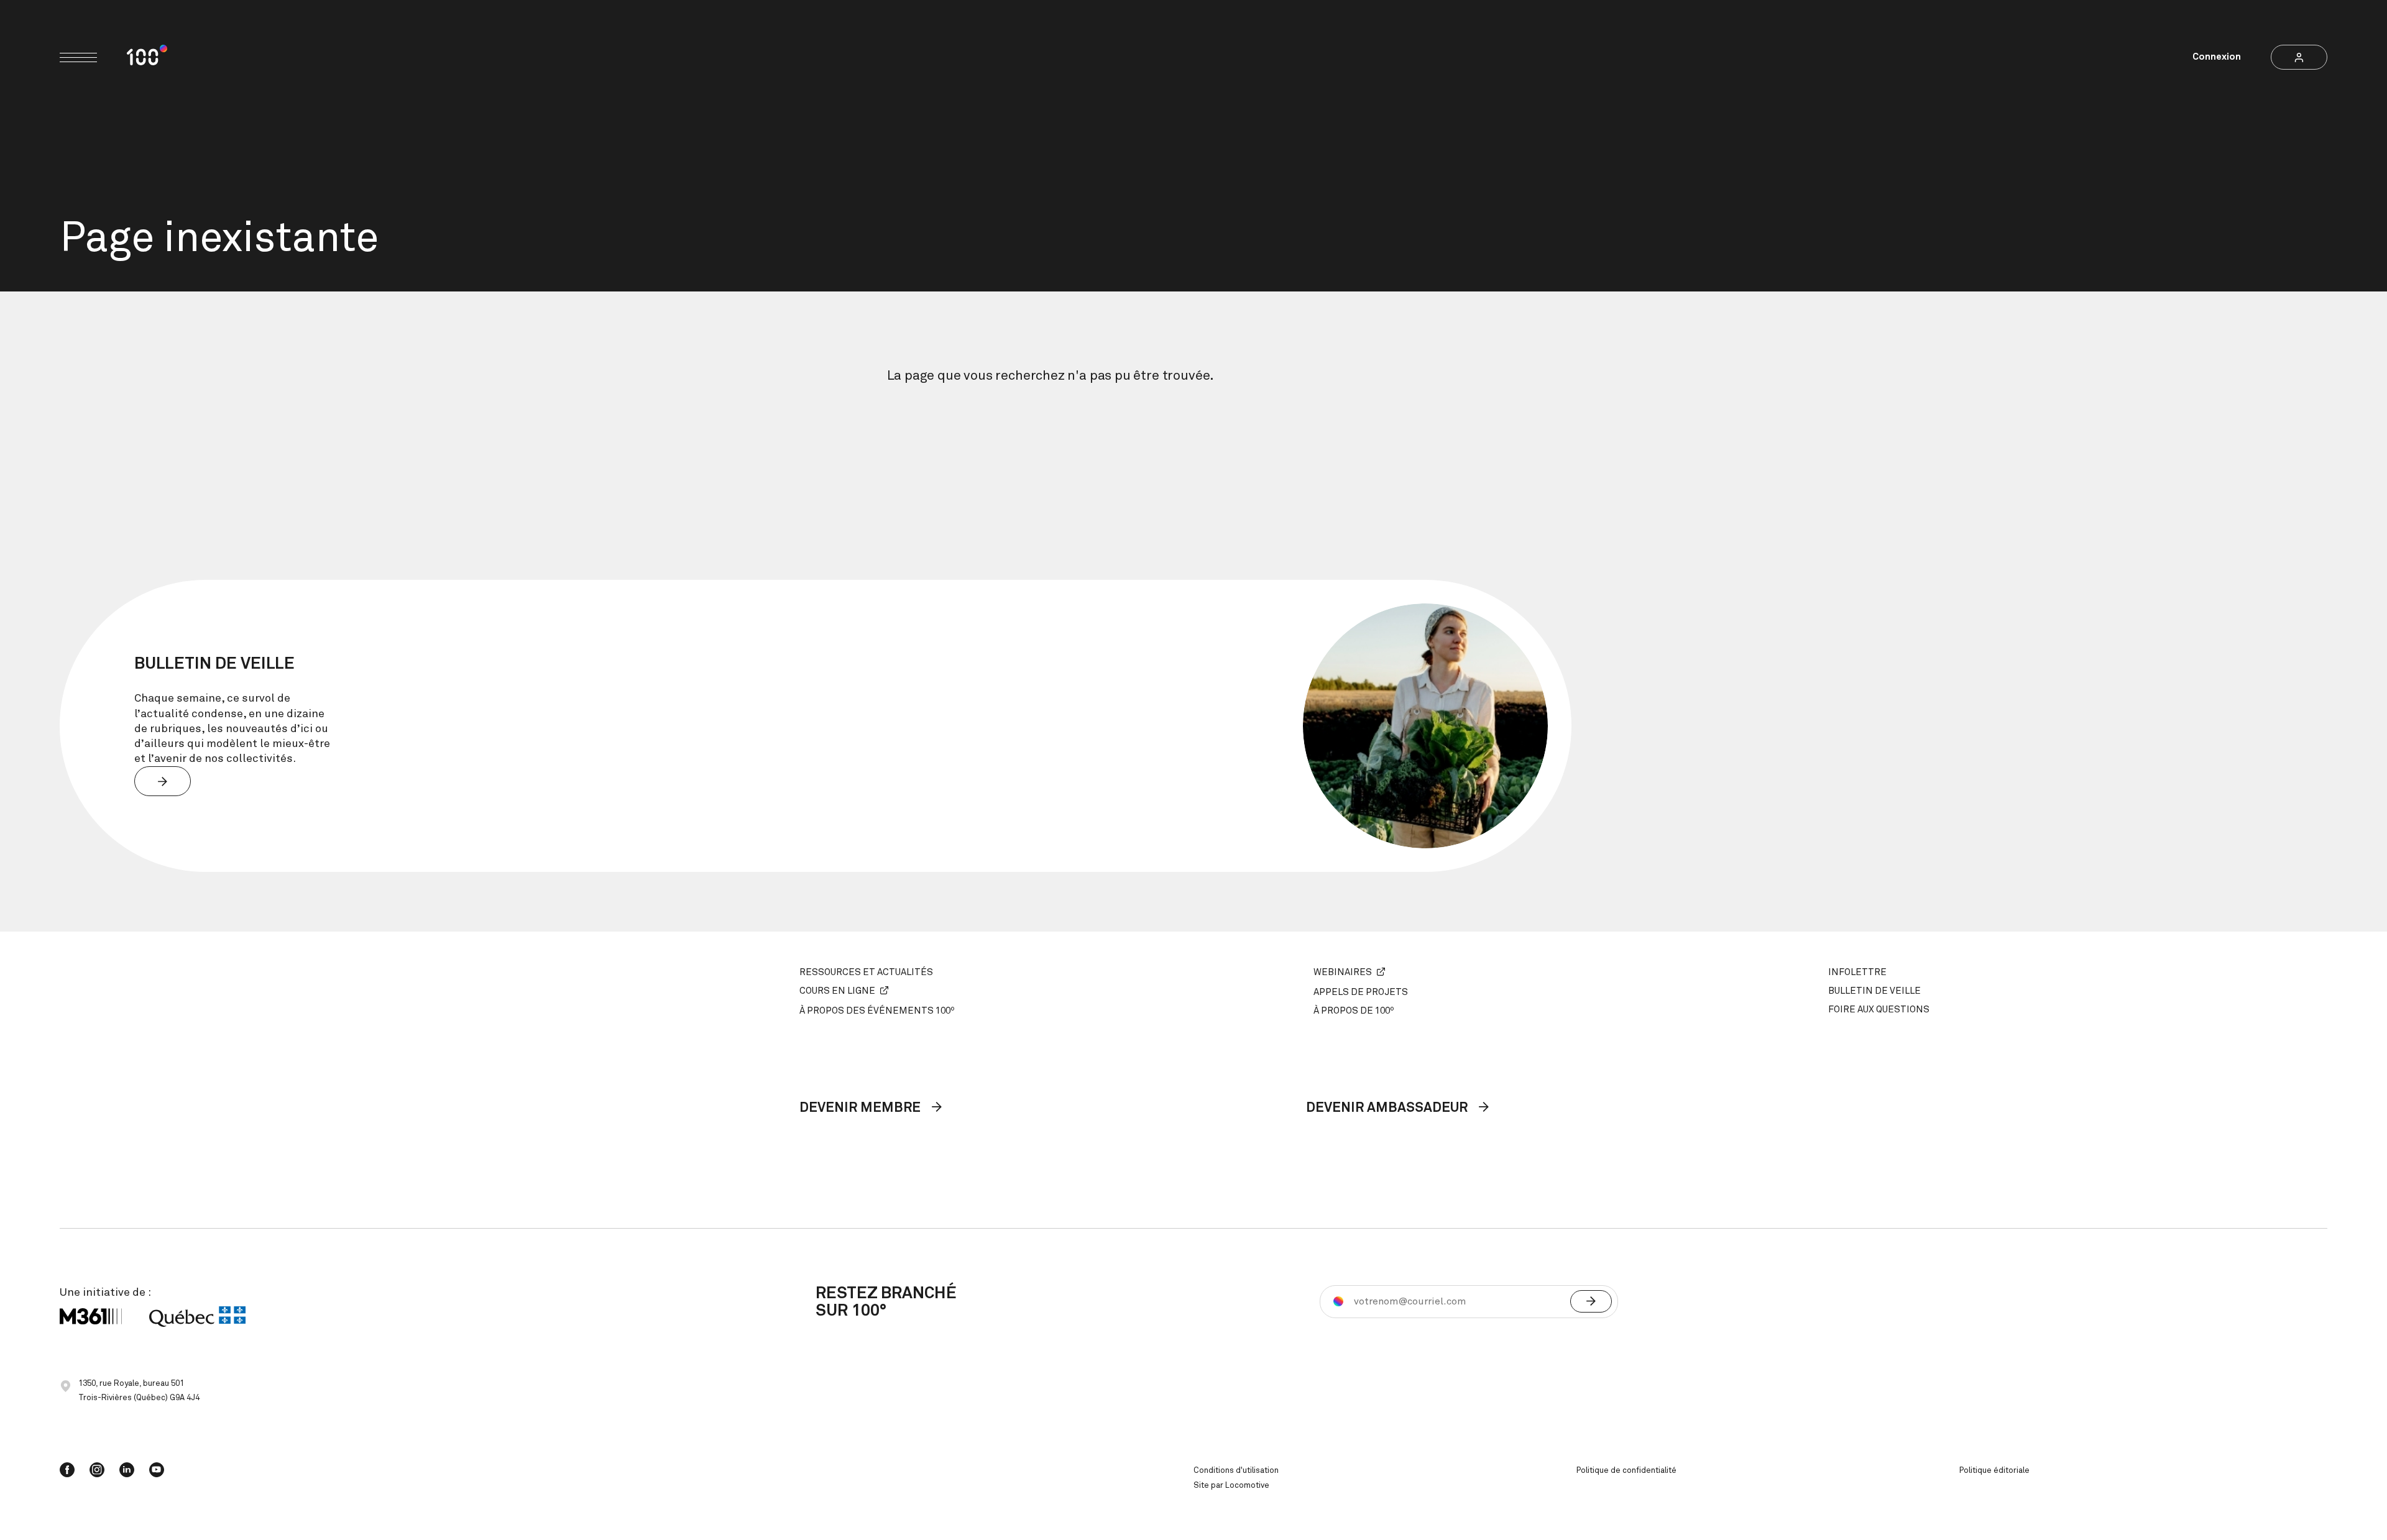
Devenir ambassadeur (1388, 1108)
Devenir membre (862, 1108)
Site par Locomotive (1231, 1486)
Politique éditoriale (1994, 1471)
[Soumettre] (1591, 1301)
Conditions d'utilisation (1236, 1471)
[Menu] (78, 57)
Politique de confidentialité (1626, 1471)
